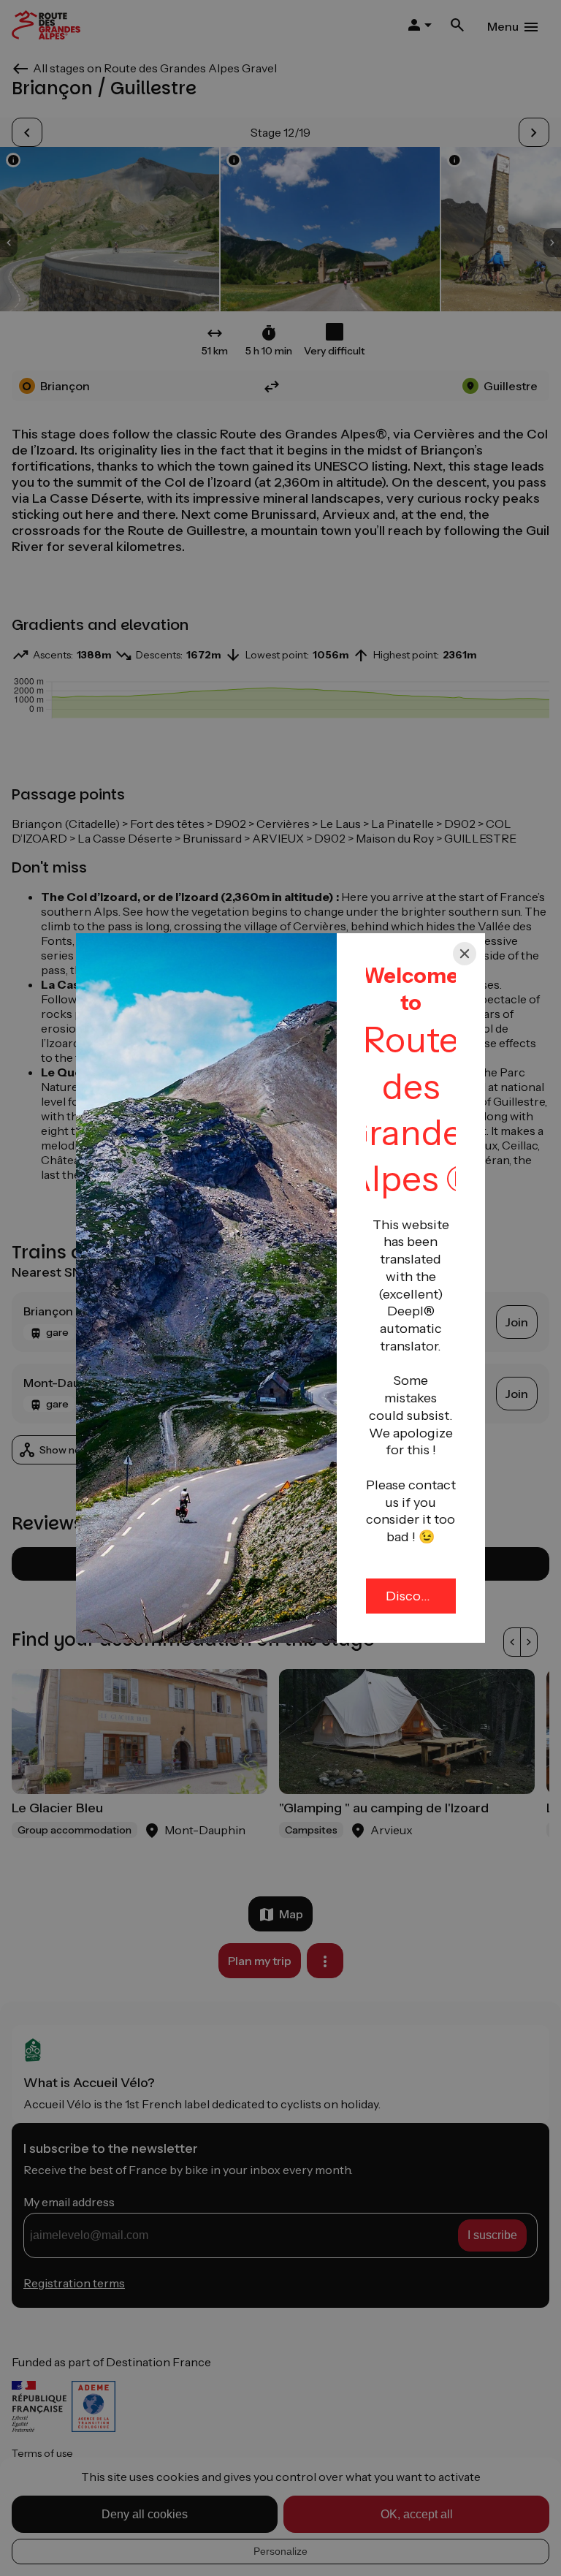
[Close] (465, 954)
